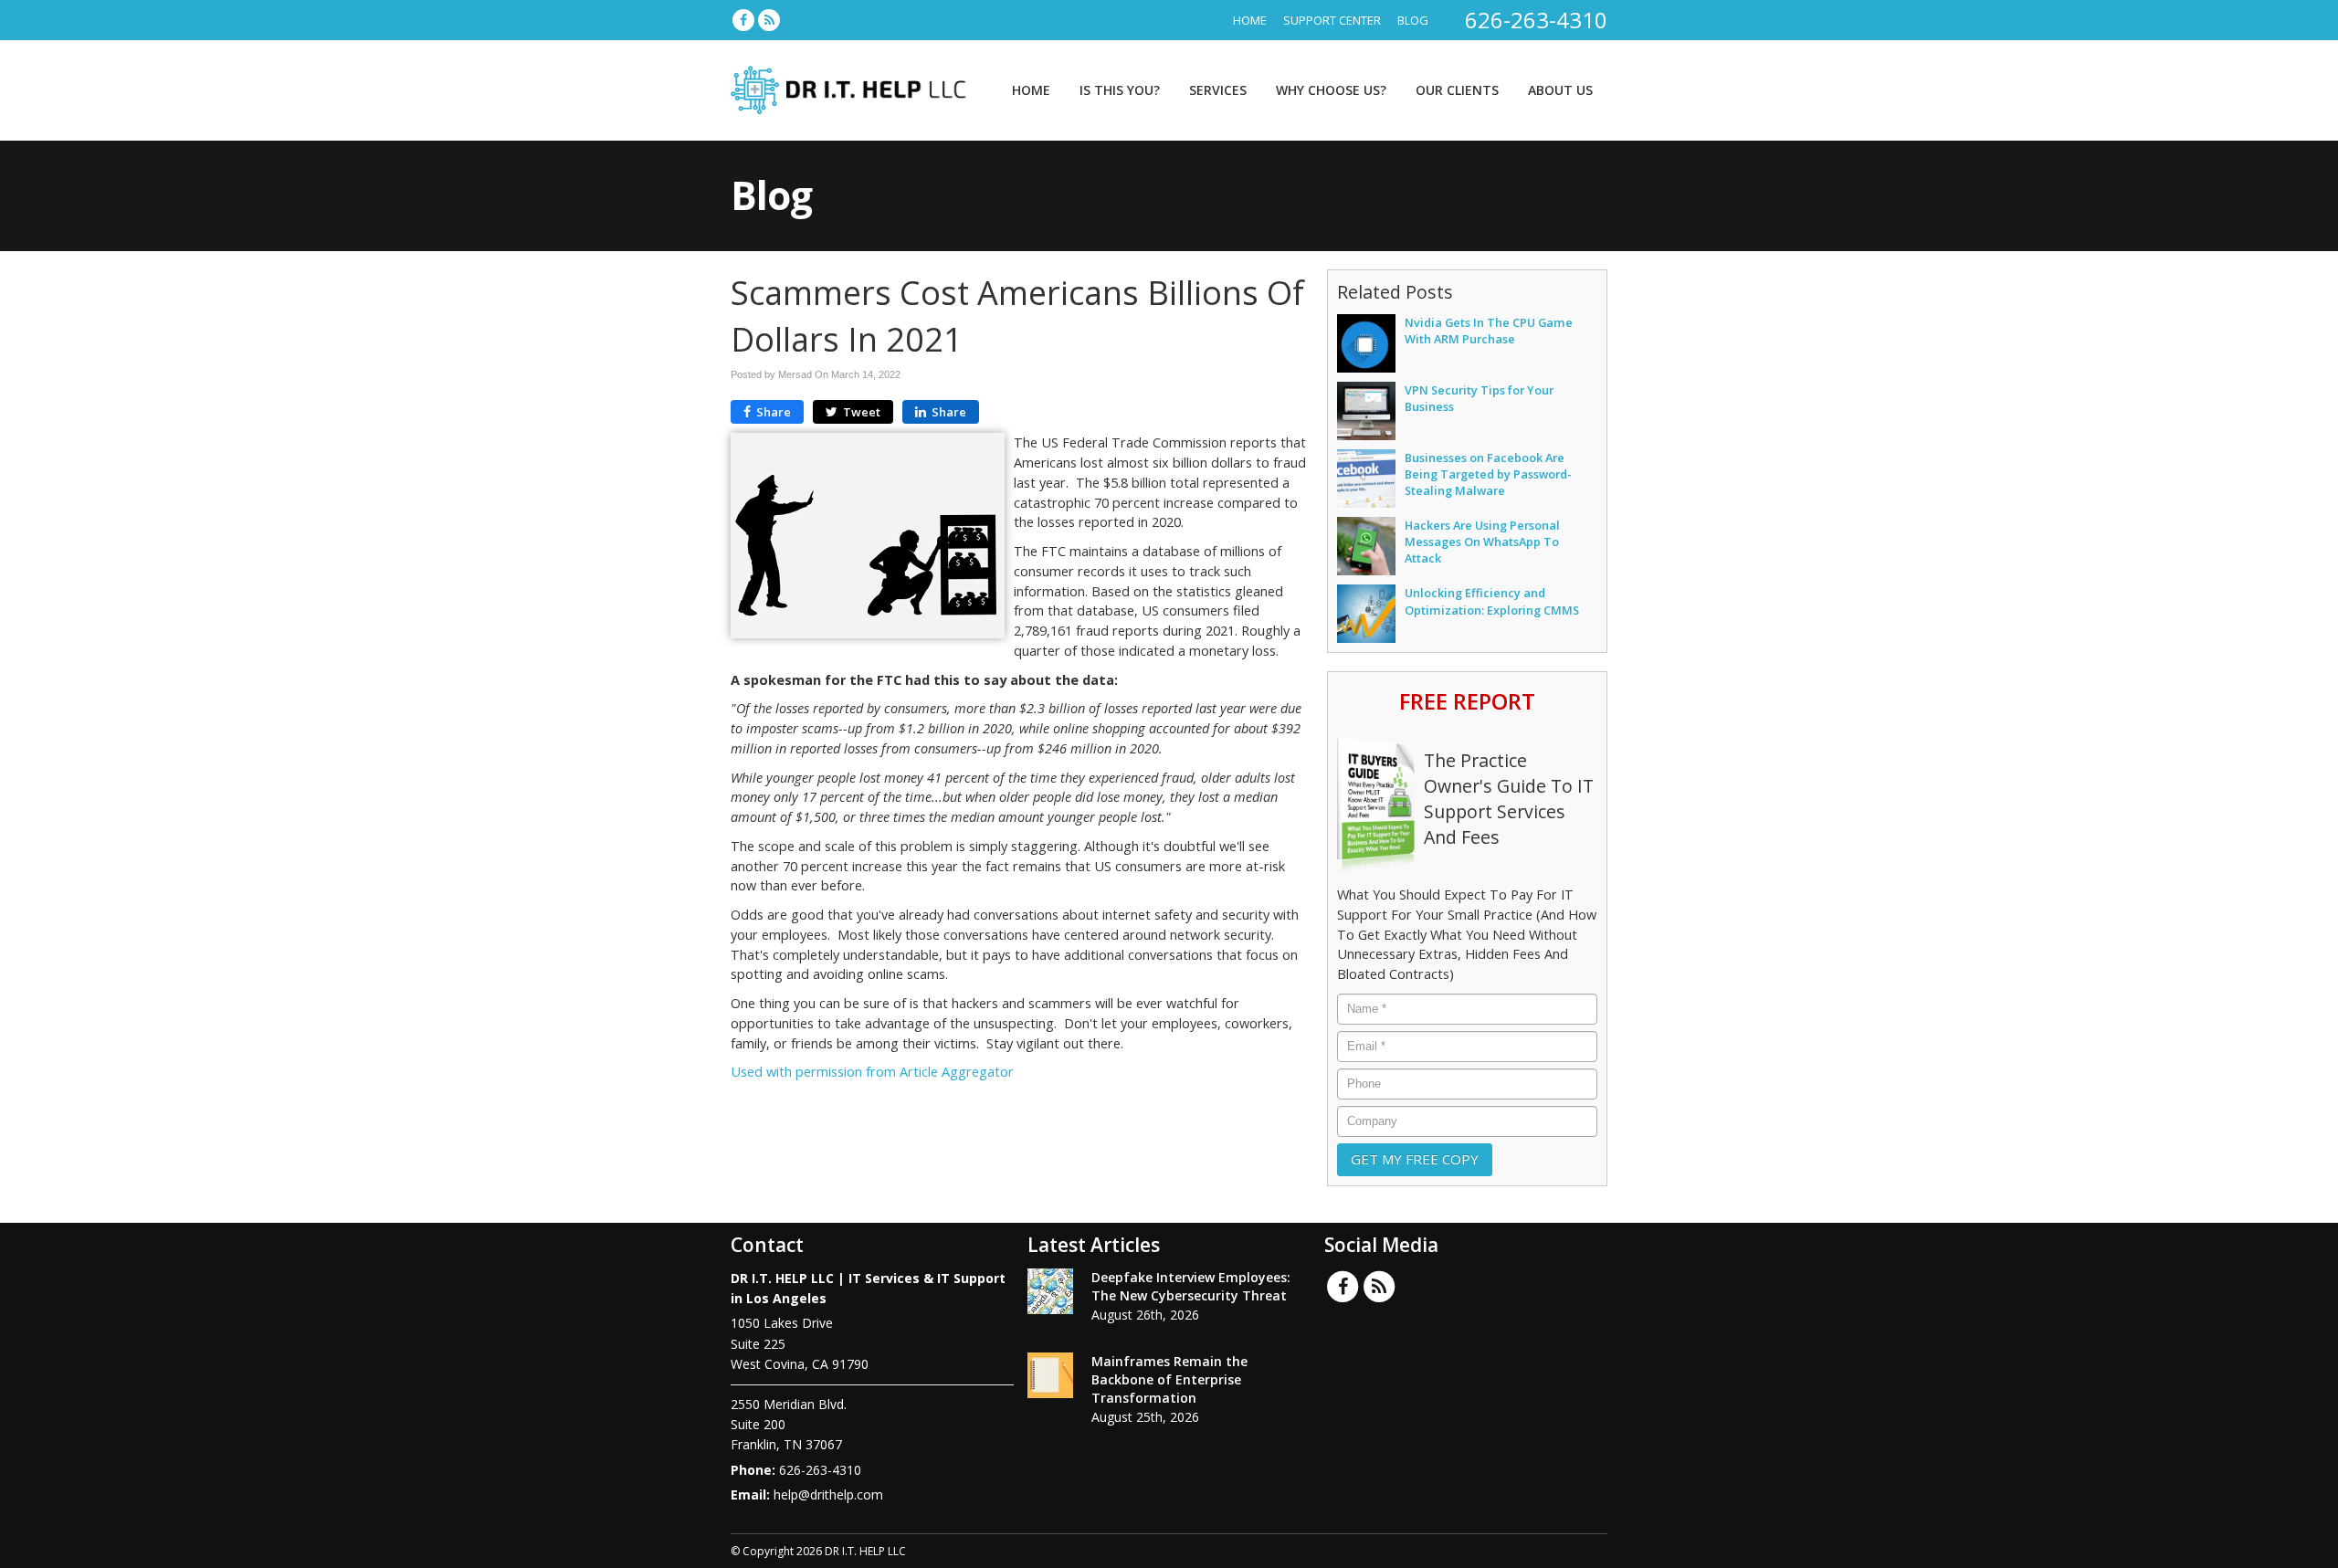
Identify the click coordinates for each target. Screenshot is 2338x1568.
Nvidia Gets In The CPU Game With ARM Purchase (1489, 331)
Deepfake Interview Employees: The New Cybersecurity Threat (1191, 1286)
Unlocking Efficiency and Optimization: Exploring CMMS (1492, 601)
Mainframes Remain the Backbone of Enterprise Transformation (1169, 1379)
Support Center (1332, 20)
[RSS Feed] (769, 20)
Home (1250, 20)
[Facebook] (743, 20)
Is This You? (1120, 90)
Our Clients (1457, 90)
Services (1218, 90)
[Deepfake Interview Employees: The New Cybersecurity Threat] (1050, 1291)
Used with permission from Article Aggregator (872, 1072)
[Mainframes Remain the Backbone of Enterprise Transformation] (1050, 1375)
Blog (1413, 20)
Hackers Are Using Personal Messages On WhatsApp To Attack (1482, 542)
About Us (1560, 90)
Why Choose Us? (1331, 90)
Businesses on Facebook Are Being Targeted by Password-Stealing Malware (1488, 474)
